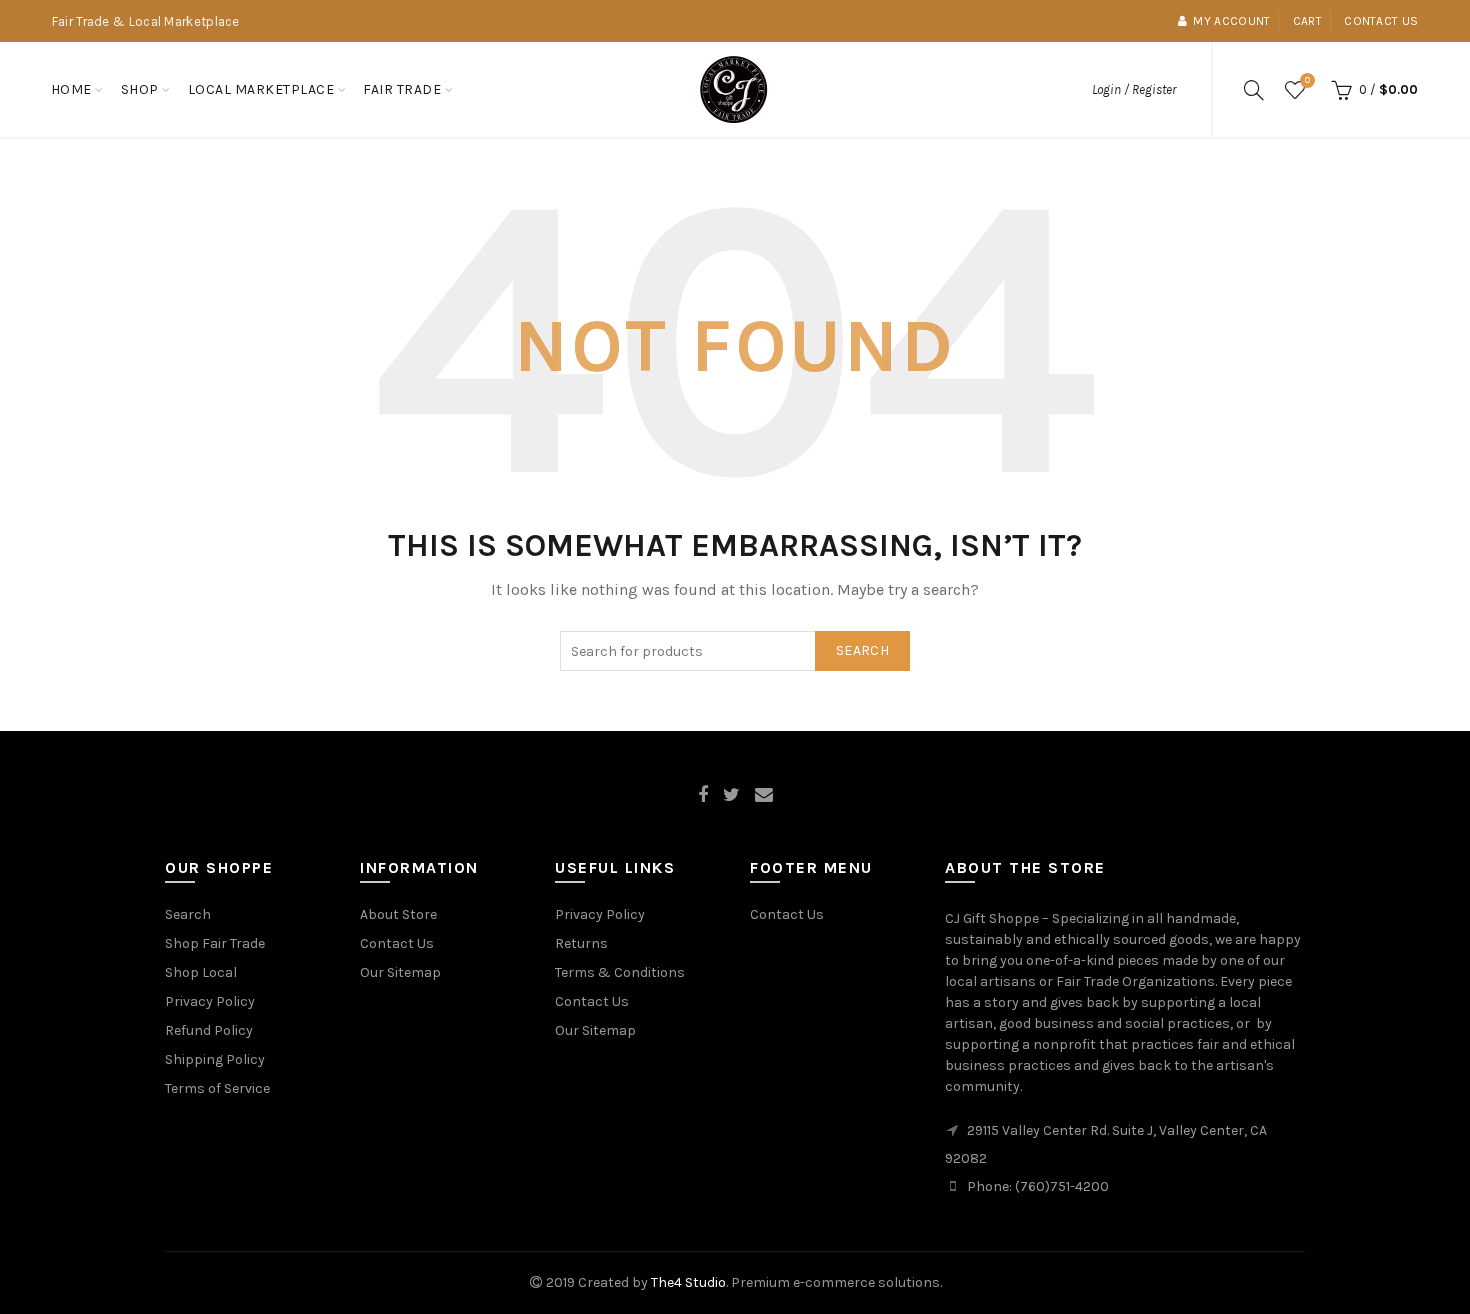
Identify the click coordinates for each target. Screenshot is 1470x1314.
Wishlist (1307, 80)
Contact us (1381, 21)
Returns (581, 943)
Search (862, 650)
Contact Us (397, 943)
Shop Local (201, 972)
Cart (1307, 21)
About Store (398, 914)
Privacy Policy (210, 1001)
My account (1231, 21)
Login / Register (1134, 89)
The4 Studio (688, 1282)
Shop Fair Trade (215, 943)
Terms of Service (217, 1088)
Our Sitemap (400, 972)
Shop (140, 89)
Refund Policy (209, 1030)
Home (71, 89)
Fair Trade (402, 89)
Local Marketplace (261, 89)
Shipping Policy (215, 1059)
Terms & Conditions (620, 972)
